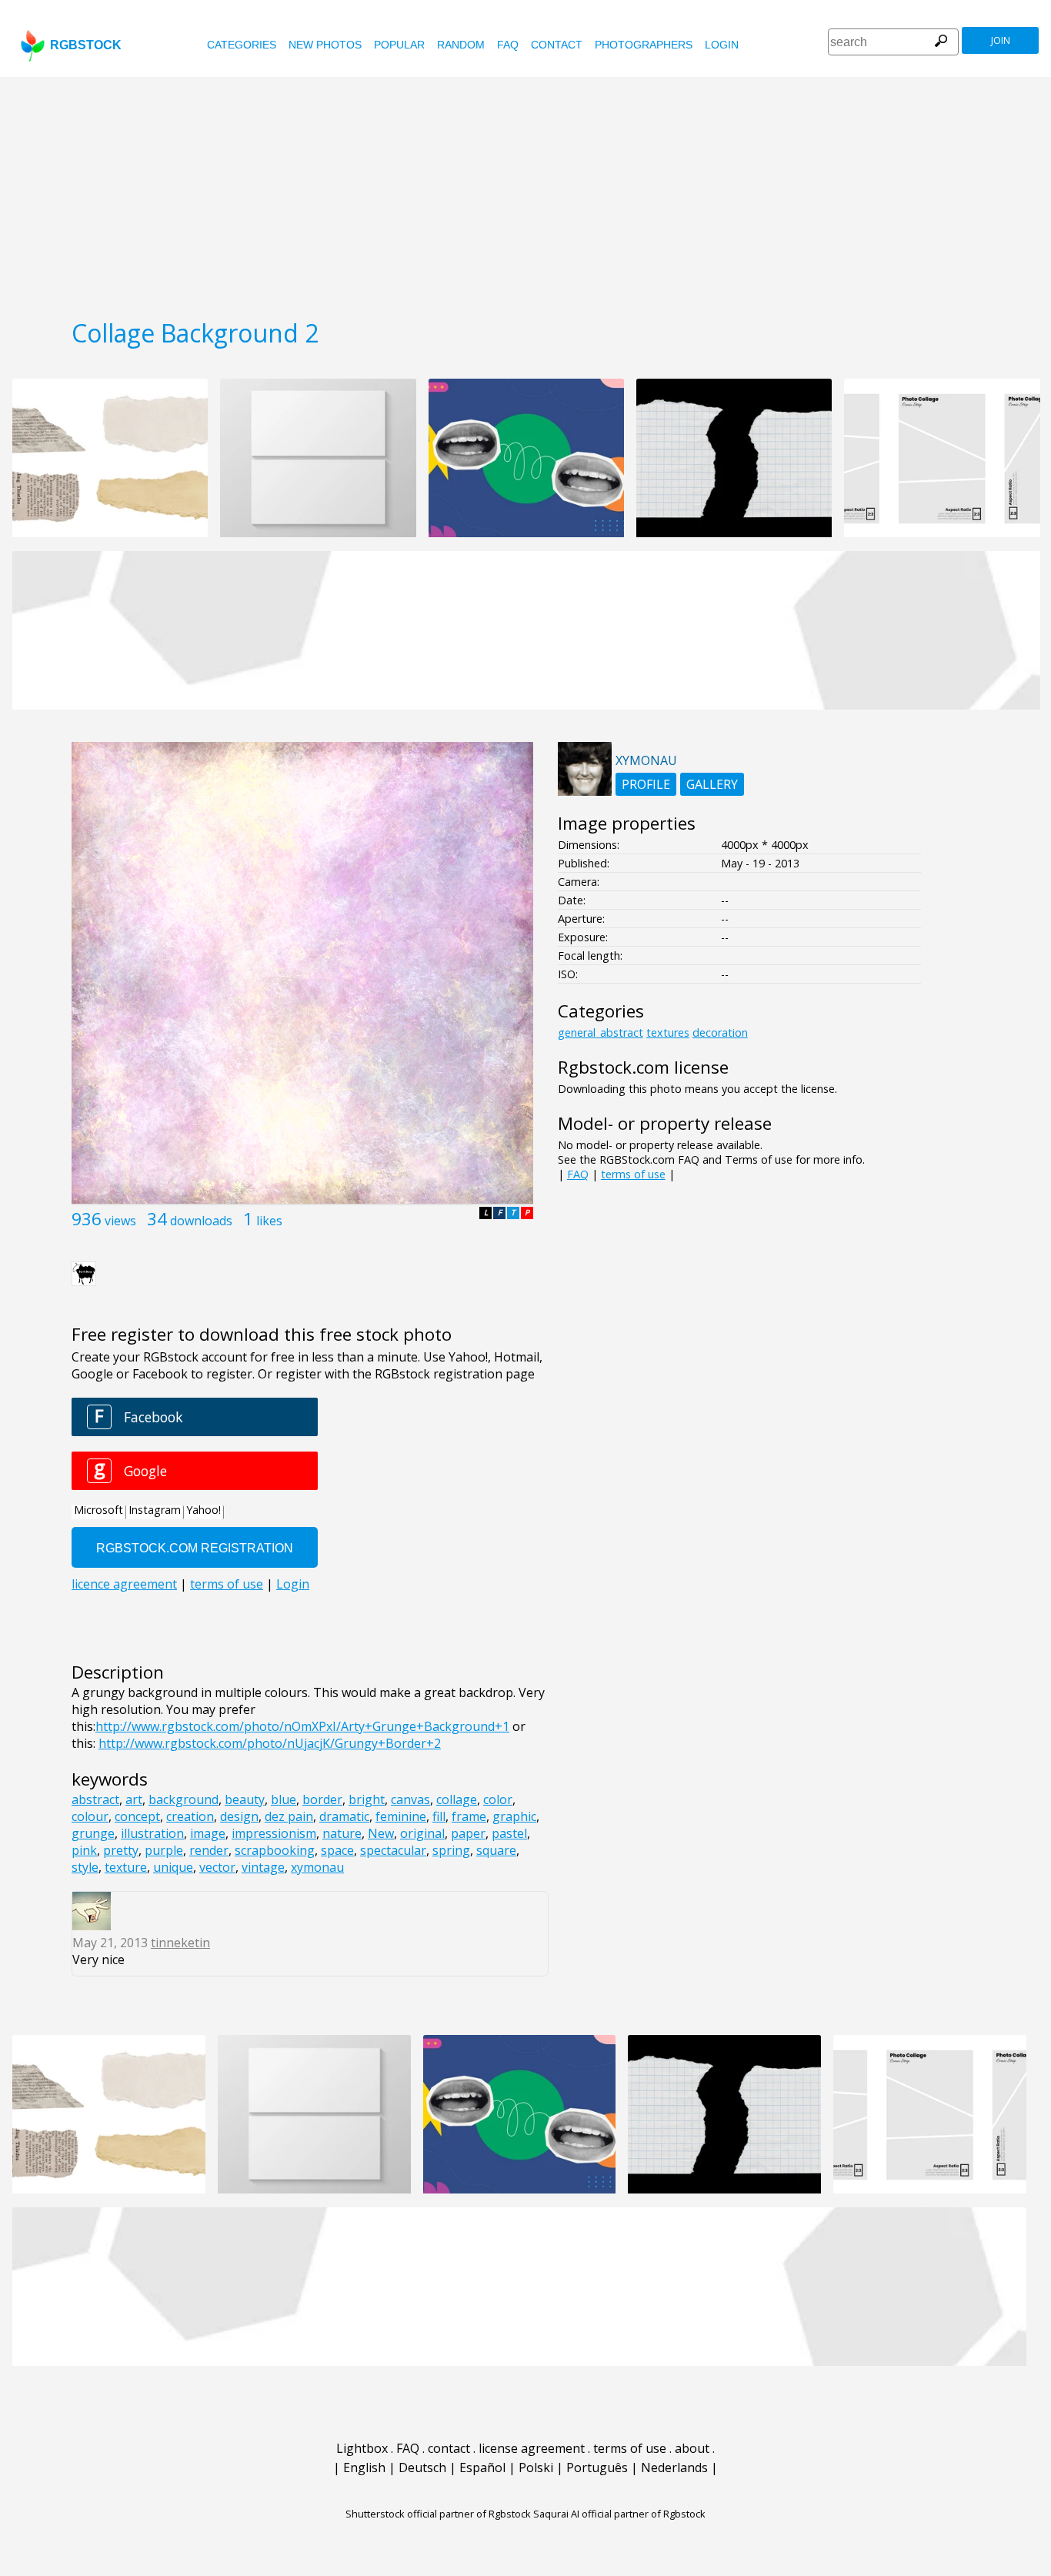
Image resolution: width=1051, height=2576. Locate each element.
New (381, 1833)
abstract (95, 1799)
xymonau (317, 1867)
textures (668, 1032)
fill (439, 1816)
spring (451, 1850)
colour (90, 1816)
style (85, 1867)
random (461, 45)
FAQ (508, 45)
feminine (401, 1816)
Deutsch (422, 2467)
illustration (152, 1833)
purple (164, 1850)
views (120, 1221)
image (208, 1833)
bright (367, 1799)
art (134, 1799)
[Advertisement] (525, 192)
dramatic (344, 1816)
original (422, 1833)
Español (482, 2467)
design (239, 1816)
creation (190, 1816)
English (364, 2467)
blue (284, 1799)
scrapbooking (275, 1850)
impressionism (274, 1833)
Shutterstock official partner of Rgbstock (438, 2514)
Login (722, 45)
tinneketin (180, 1943)
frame (469, 1816)
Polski (536, 2467)
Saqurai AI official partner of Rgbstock (619, 2514)
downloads (201, 1221)
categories (242, 45)
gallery (712, 784)
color (498, 1799)
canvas (410, 1799)
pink (84, 1850)
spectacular (393, 1850)
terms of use (633, 1174)
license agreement (532, 2448)
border (322, 1799)
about (692, 2448)
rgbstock (86, 45)
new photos (325, 45)
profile (646, 784)
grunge (93, 1833)
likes (269, 1221)
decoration (720, 1032)
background (184, 1799)
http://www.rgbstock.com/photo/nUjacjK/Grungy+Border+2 (270, 1743)
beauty (245, 1799)
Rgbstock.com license (643, 1067)
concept (137, 1816)
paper (468, 1833)
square (496, 1850)
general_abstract (601, 1032)
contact (557, 45)
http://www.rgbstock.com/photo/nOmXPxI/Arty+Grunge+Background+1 (302, 1726)
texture (126, 1867)
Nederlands (674, 2467)
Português (597, 2467)
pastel (509, 1833)
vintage (263, 1867)
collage (457, 1799)
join (1001, 40)
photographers (644, 45)
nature (342, 1833)
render (209, 1850)
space (337, 1850)
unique (173, 1867)
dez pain (289, 1816)
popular (399, 45)
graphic (514, 1816)
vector (217, 1867)
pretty (121, 1850)
